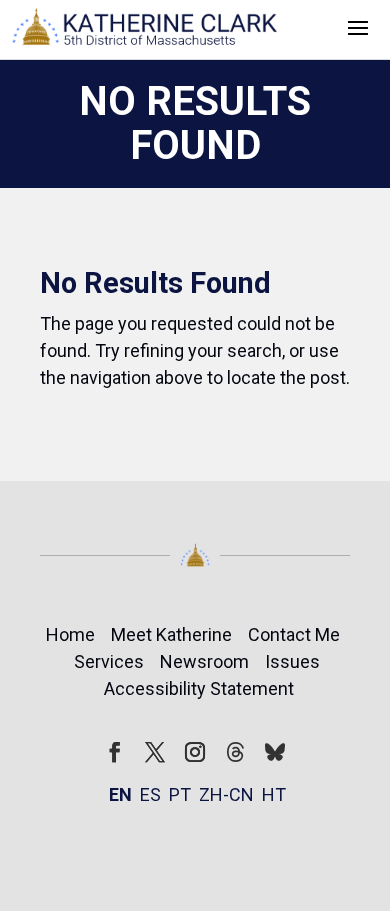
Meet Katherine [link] (171, 634)
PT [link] (180, 794)
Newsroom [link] (204, 661)
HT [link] (274, 794)
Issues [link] (292, 661)
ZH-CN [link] (226, 794)
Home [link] (70, 634)
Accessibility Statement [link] (199, 688)
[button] (358, 26)
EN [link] (120, 794)
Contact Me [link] (294, 634)
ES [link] (150, 794)
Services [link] (109, 661)
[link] (145, 29)
